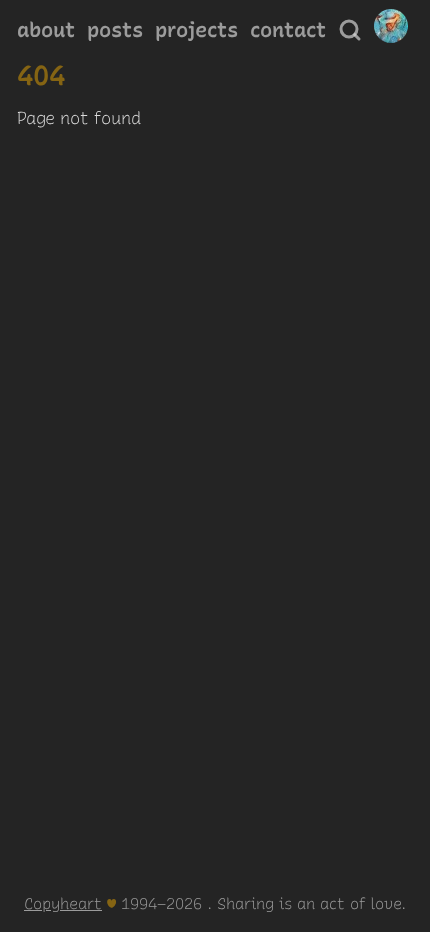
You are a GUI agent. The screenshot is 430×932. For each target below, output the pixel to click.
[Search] (350, 30)
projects (196, 30)
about (46, 30)
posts (115, 30)
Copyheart (63, 903)
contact (288, 30)
